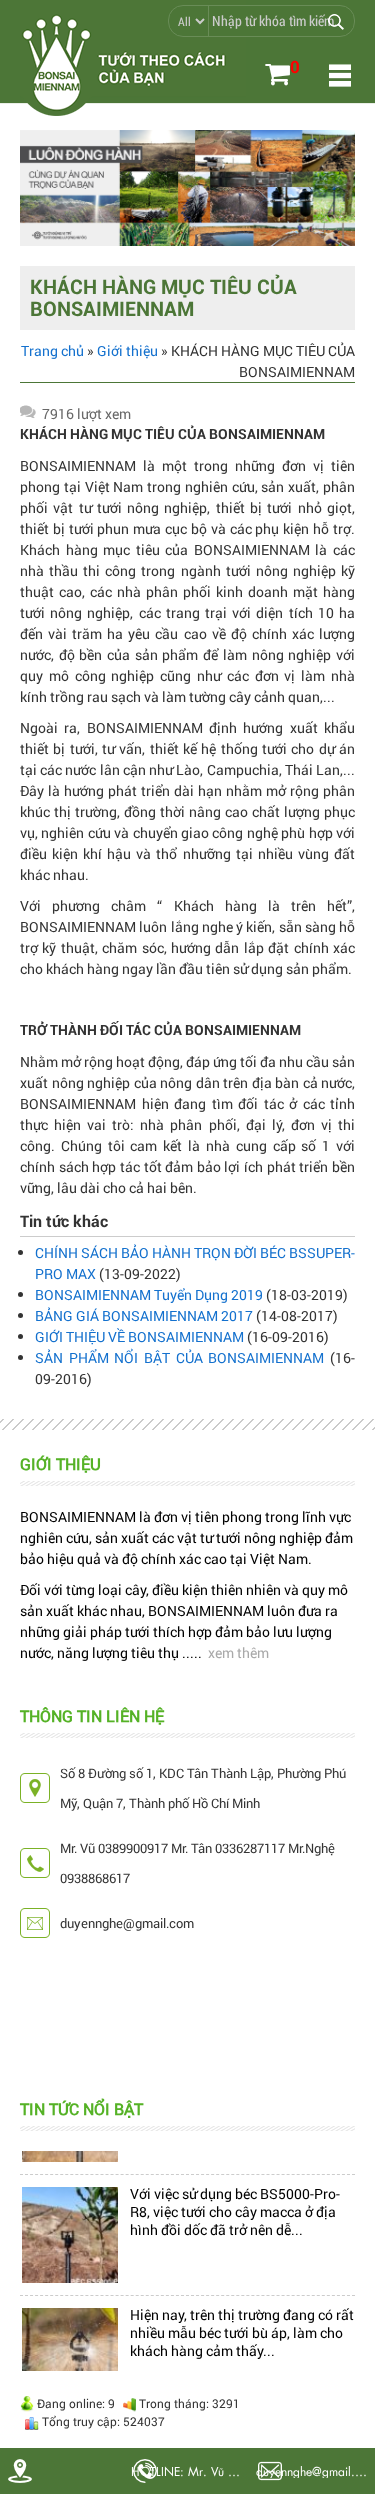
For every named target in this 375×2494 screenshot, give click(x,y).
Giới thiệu (127, 350)
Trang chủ (52, 350)
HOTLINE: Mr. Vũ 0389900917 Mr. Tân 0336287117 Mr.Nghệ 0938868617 (190, 2471)
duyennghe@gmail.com (315, 2470)
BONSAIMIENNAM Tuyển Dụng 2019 (149, 1294)
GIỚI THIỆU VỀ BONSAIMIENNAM (139, 1336)
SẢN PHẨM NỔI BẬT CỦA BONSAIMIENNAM (179, 1357)
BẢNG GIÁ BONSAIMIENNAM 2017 (144, 1315)
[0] (277, 76)
